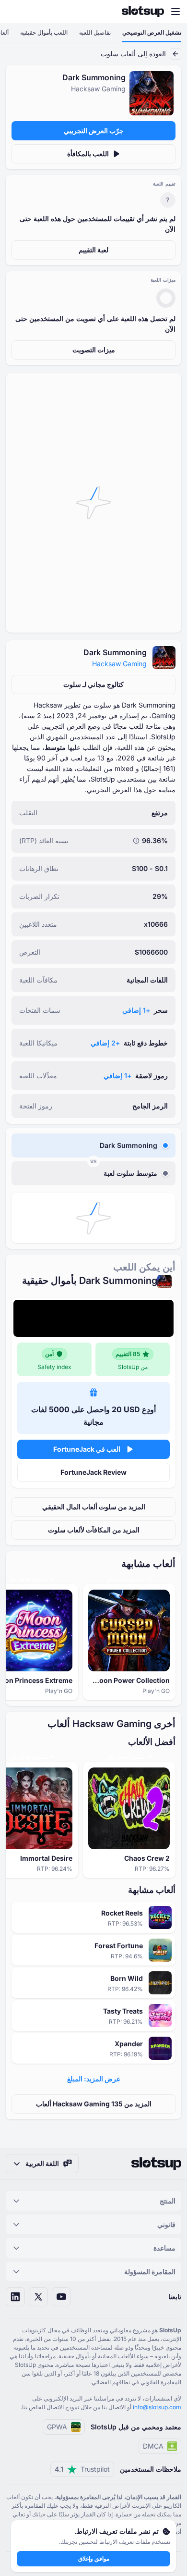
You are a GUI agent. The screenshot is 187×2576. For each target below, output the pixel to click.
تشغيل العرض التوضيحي (152, 32)
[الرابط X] (38, 2297)
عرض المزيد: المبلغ (94, 2079)
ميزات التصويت (94, 350)
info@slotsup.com (157, 2407)
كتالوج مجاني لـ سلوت (93, 684)
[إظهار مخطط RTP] (136, 841)
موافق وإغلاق (94, 2558)
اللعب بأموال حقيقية (44, 32)
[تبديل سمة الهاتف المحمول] (16, 12)
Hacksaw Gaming (119, 664)
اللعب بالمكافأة (88, 154)
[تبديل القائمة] (175, 12)
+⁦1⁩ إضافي (136, 1010)
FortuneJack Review (93, 1472)
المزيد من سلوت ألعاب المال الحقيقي (94, 1507)
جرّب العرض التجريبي (94, 131)
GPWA (57, 2427)
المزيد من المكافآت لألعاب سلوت (94, 1530)
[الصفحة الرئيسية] (143, 12)
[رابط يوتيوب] (61, 2297)
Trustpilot (82, 2469)
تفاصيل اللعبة (95, 32)
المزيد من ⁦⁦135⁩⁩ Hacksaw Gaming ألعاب (94, 2104)
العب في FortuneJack (87, 1449)
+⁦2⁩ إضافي (105, 1043)
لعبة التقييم (93, 250)
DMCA (153, 2446)
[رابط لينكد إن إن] (15, 2297)
